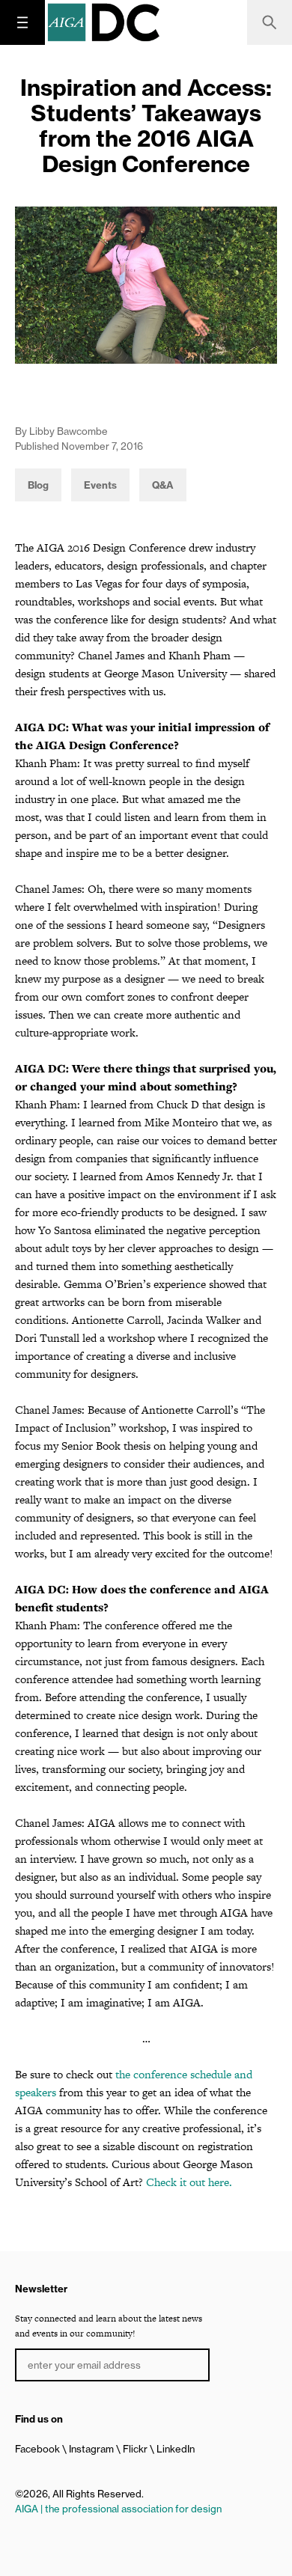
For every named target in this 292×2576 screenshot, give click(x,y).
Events (100, 485)
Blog (38, 485)
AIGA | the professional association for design (118, 2509)
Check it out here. (189, 2182)
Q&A (163, 485)
